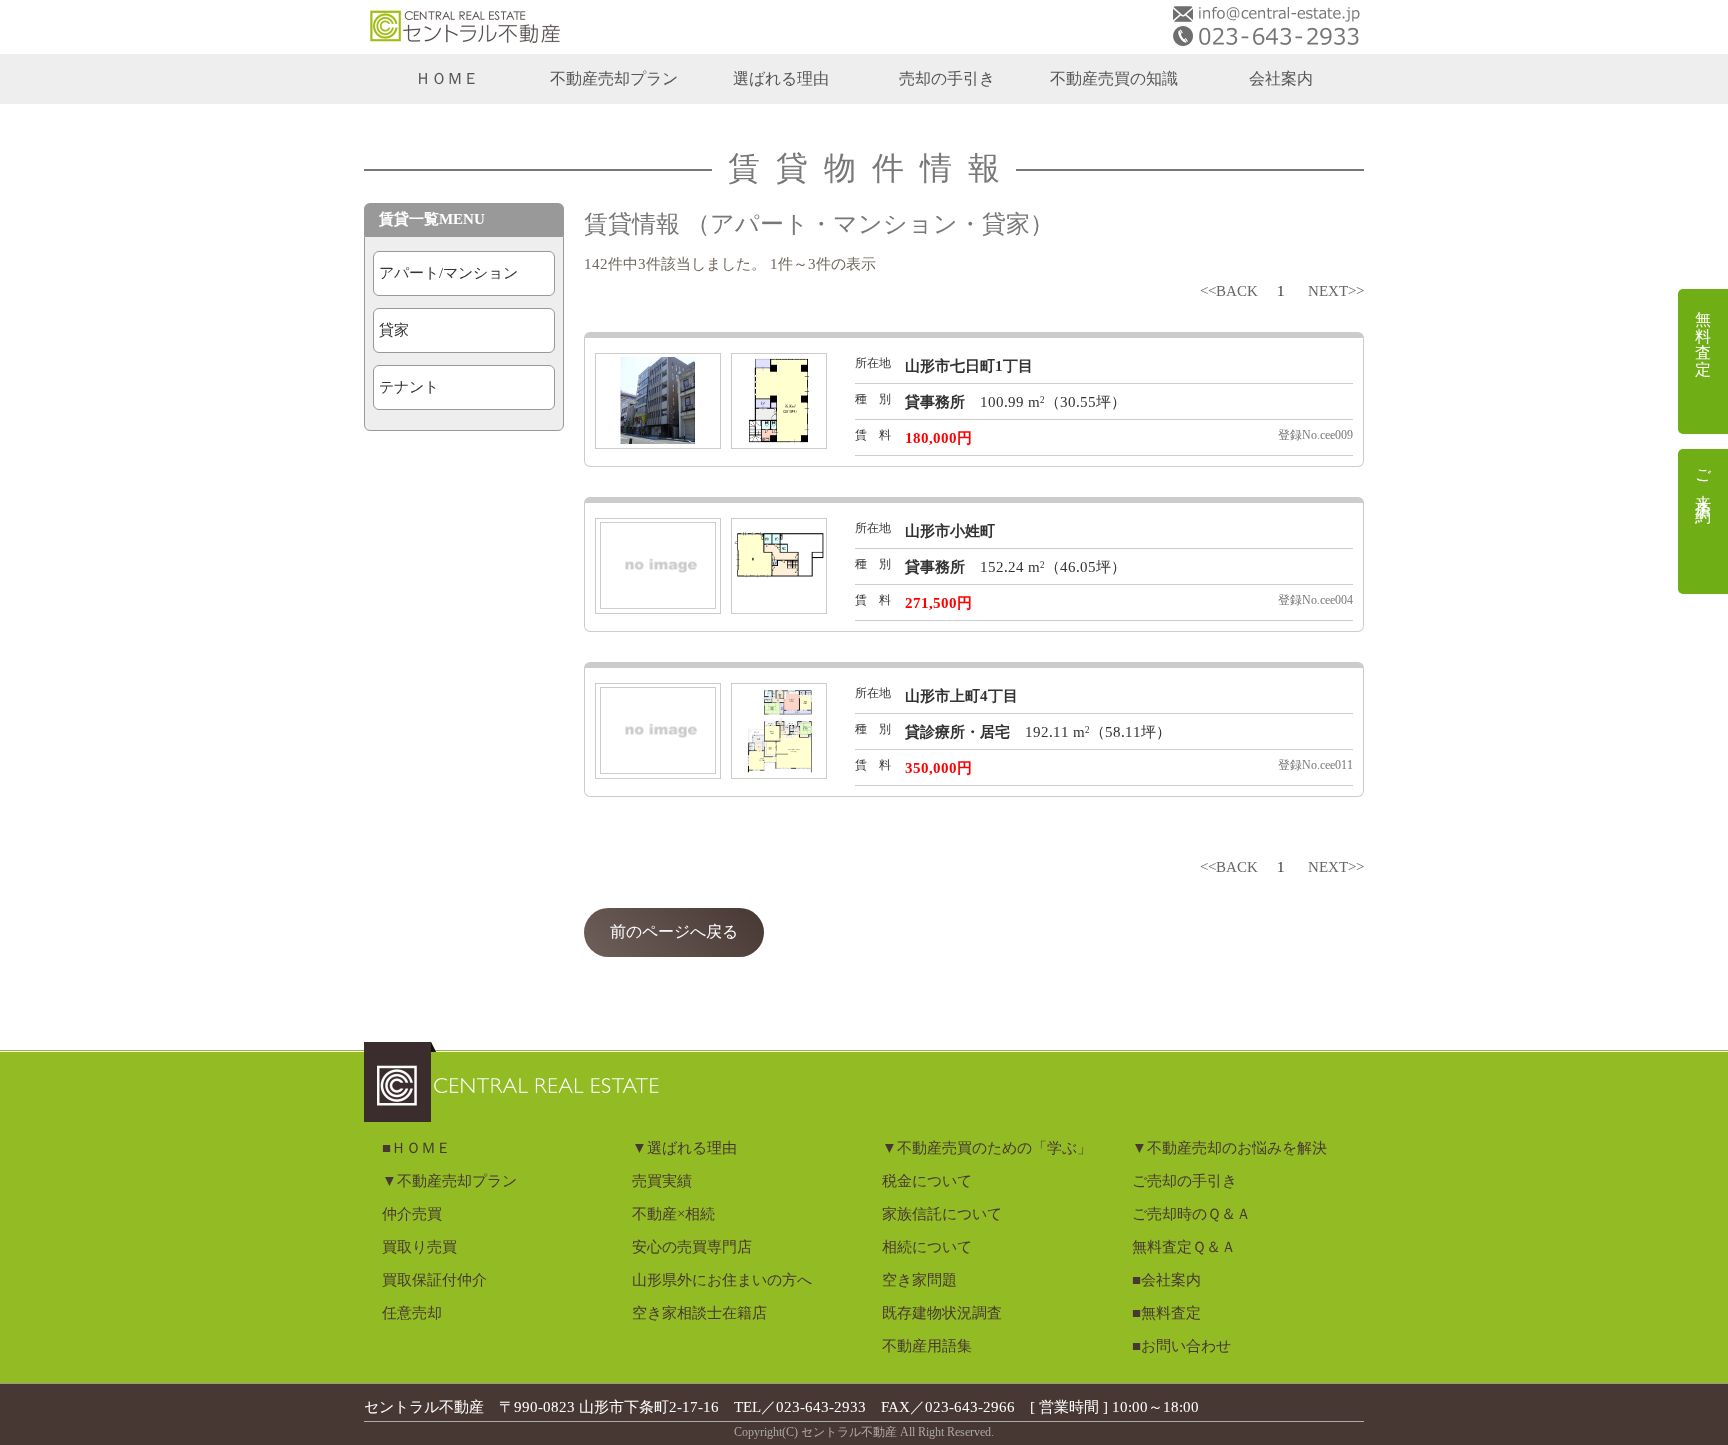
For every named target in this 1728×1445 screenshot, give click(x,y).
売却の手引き (947, 78)
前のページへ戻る (674, 931)
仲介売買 (412, 1214)
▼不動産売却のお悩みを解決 (1229, 1148)
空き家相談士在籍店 (699, 1313)
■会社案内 (1166, 1280)
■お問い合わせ (1181, 1346)
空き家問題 (919, 1280)
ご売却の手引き (1184, 1181)
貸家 (394, 330)
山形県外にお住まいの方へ (722, 1280)
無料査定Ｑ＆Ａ (1184, 1247)
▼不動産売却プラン (449, 1181)
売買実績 (662, 1181)
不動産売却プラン (614, 78)
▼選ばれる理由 (684, 1148)
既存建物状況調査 (942, 1313)
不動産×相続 (673, 1214)
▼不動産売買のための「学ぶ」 (987, 1148)
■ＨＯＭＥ (416, 1148)
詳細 (600, 351)
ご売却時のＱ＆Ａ (1191, 1214)
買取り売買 (419, 1247)
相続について (927, 1247)
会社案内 (1281, 78)
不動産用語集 (927, 1346)
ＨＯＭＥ (447, 78)
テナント (409, 387)
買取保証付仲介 (434, 1280)
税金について (927, 1181)
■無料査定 (1166, 1313)
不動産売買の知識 (1114, 78)
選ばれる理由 (781, 78)
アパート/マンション (448, 273)
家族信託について (942, 1214)
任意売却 (412, 1313)
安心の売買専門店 (692, 1247)
